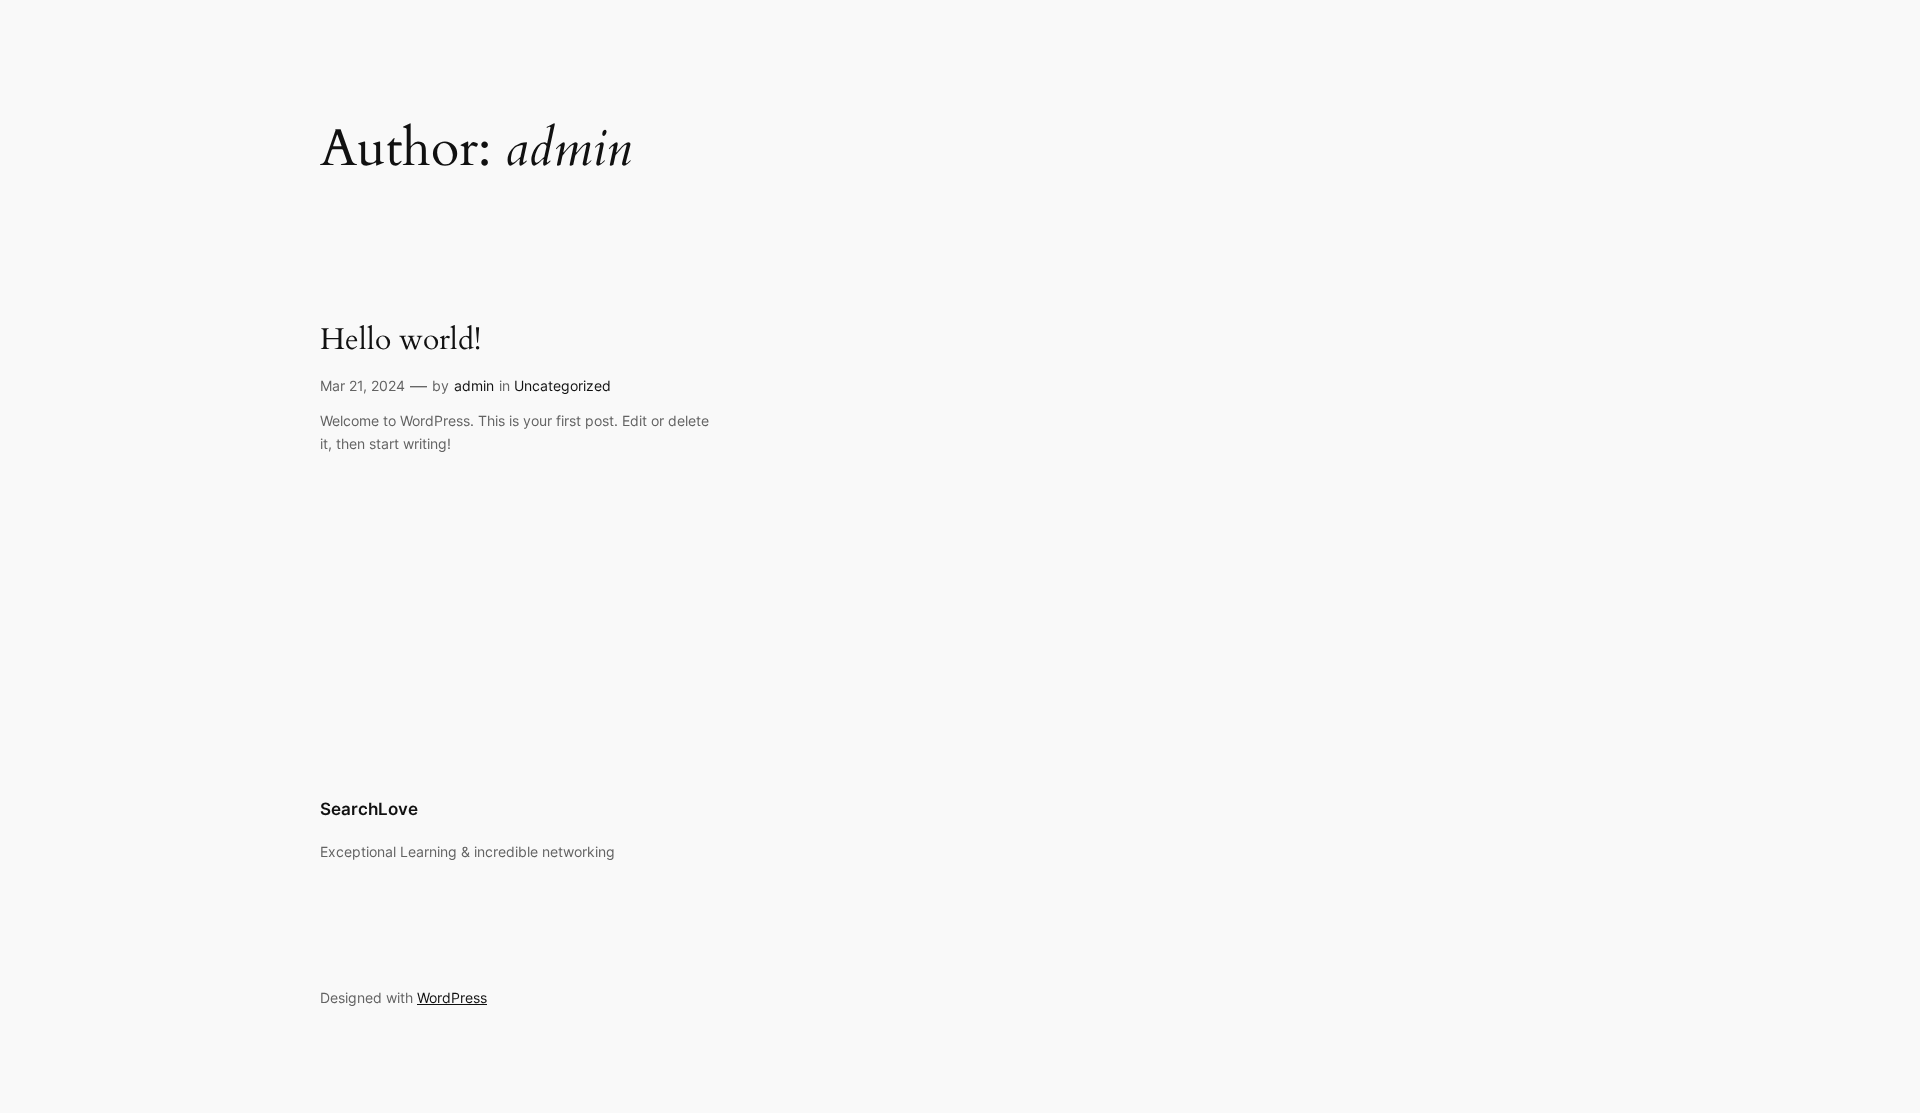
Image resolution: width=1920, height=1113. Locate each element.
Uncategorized (562, 385)
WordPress (452, 997)
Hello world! (400, 341)
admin (474, 385)
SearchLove (369, 809)
